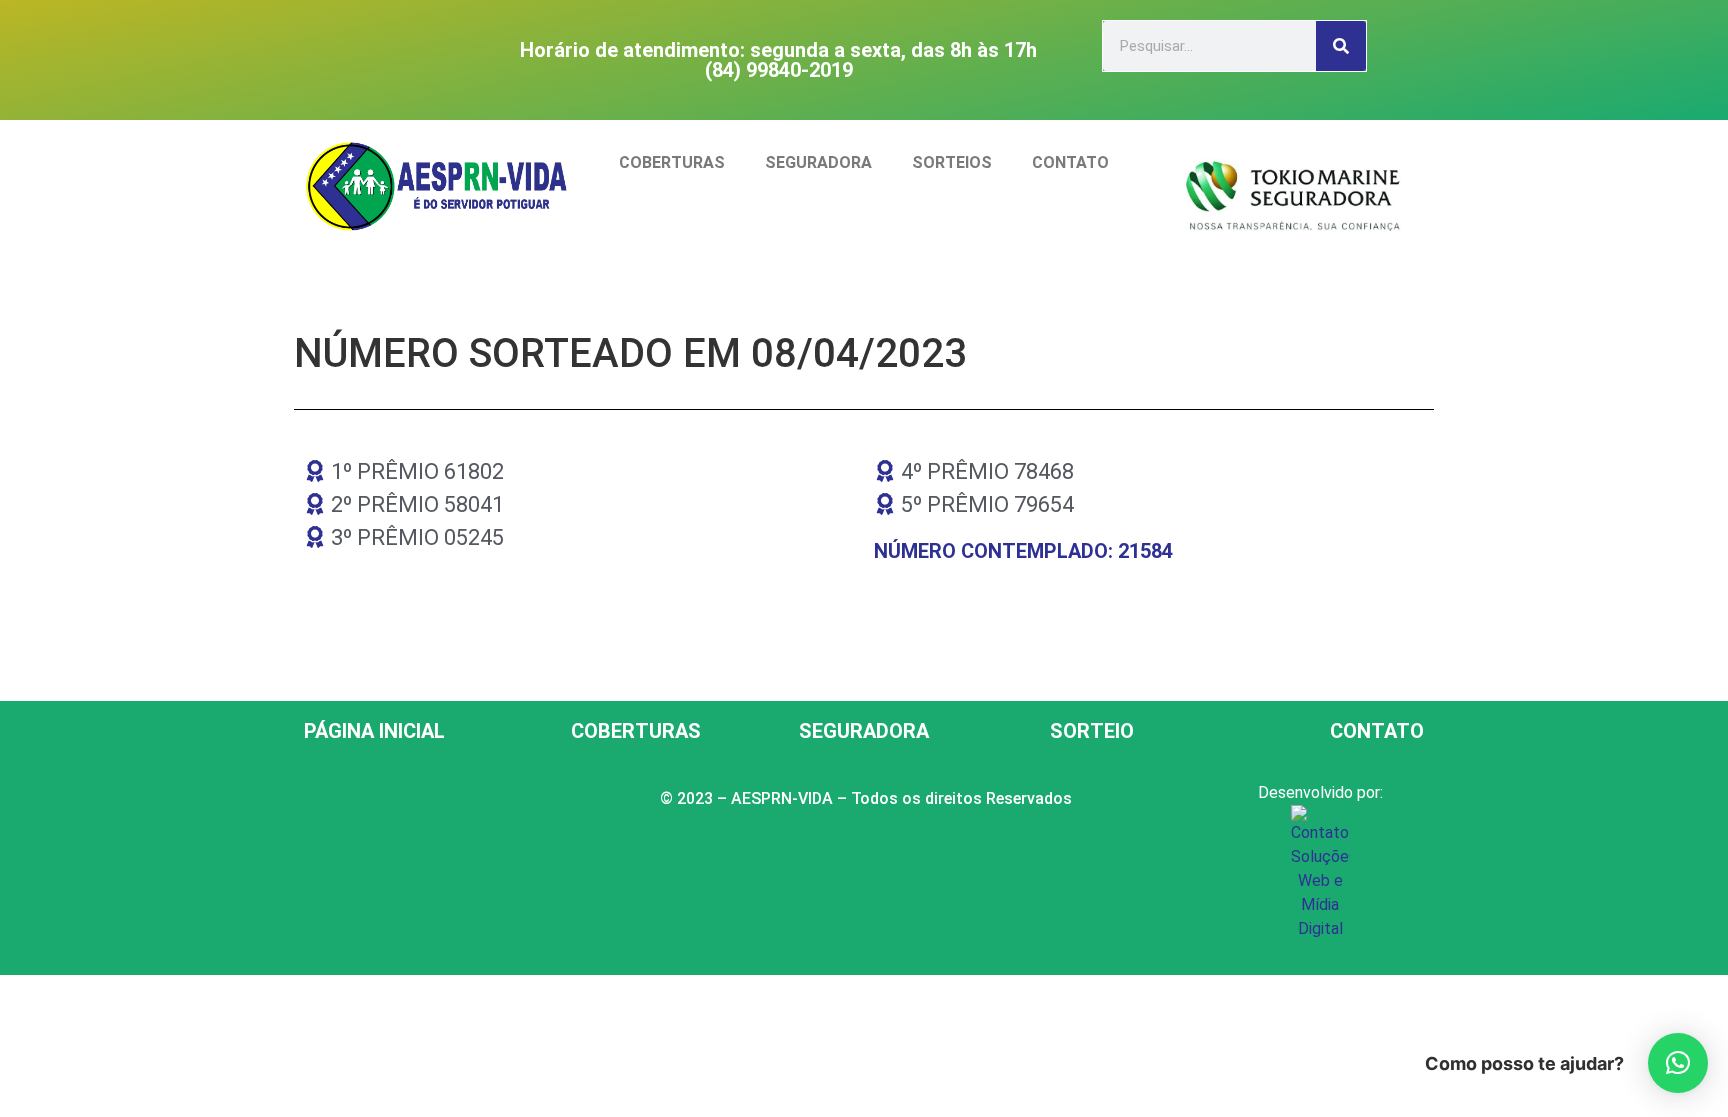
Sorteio (1092, 731)
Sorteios (952, 162)
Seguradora (818, 162)
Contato (1070, 162)
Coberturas (672, 162)
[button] (1678, 1063)
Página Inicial (374, 731)
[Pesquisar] (1341, 46)
